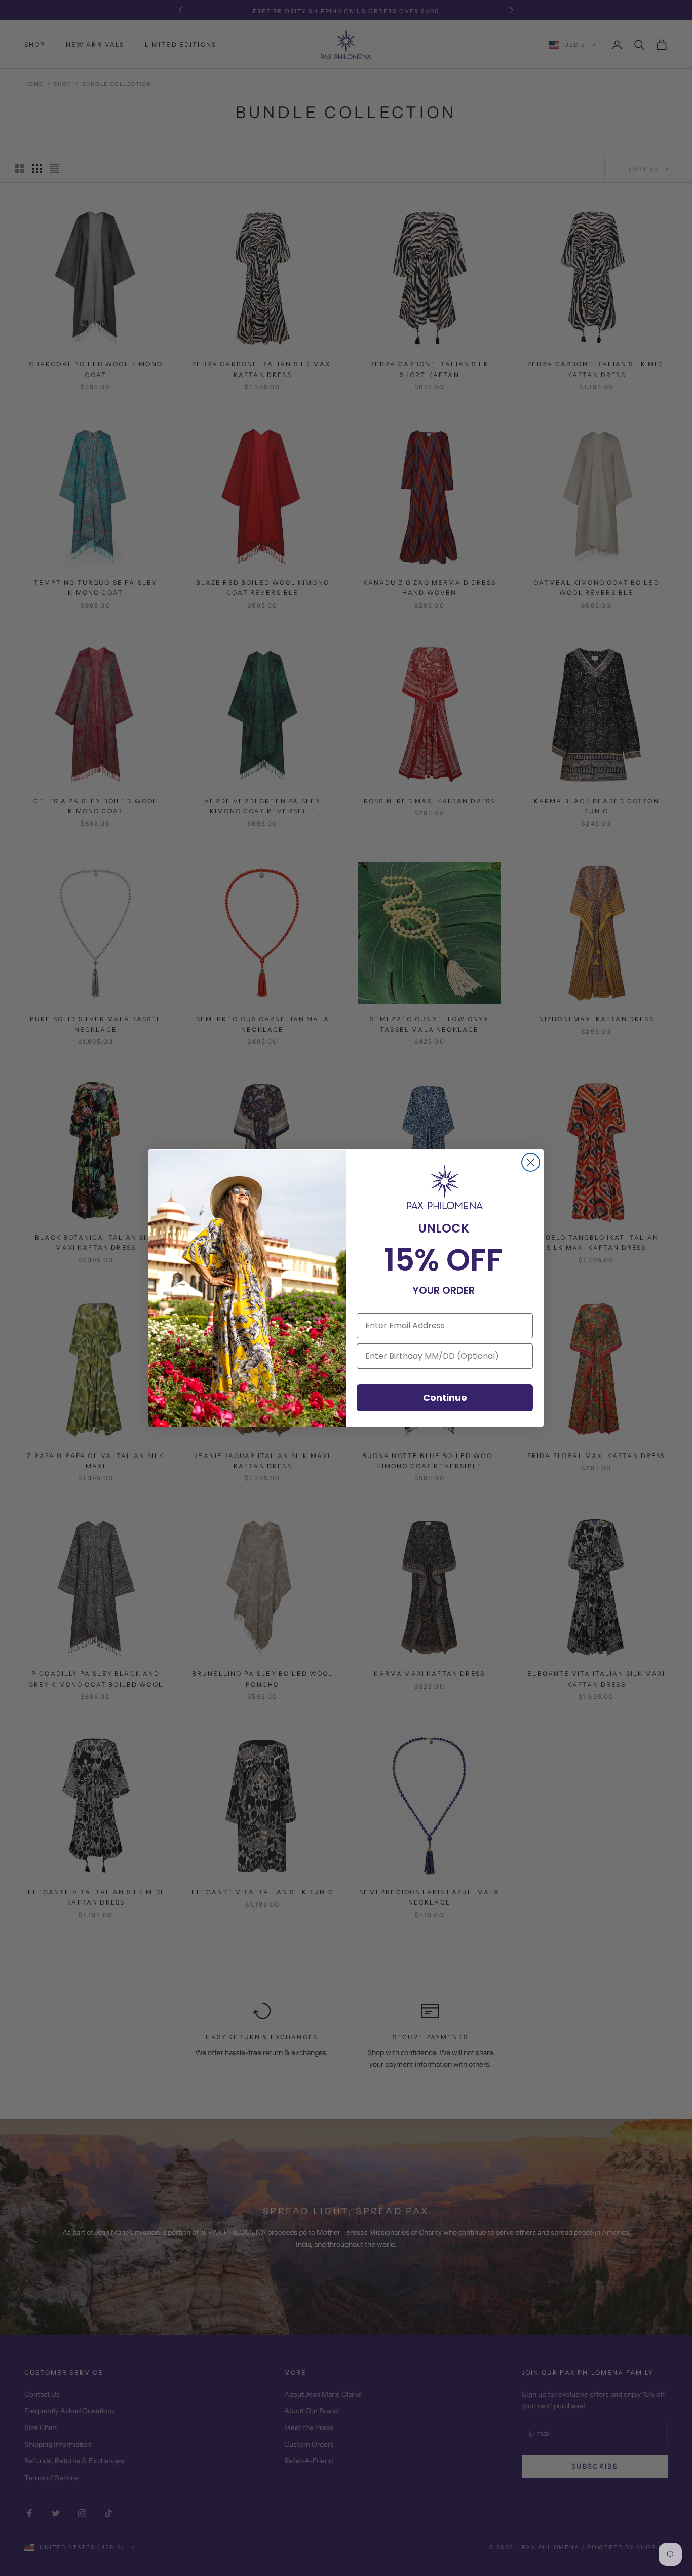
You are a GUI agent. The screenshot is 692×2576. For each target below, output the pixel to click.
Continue (445, 1397)
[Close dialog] (531, 1162)
